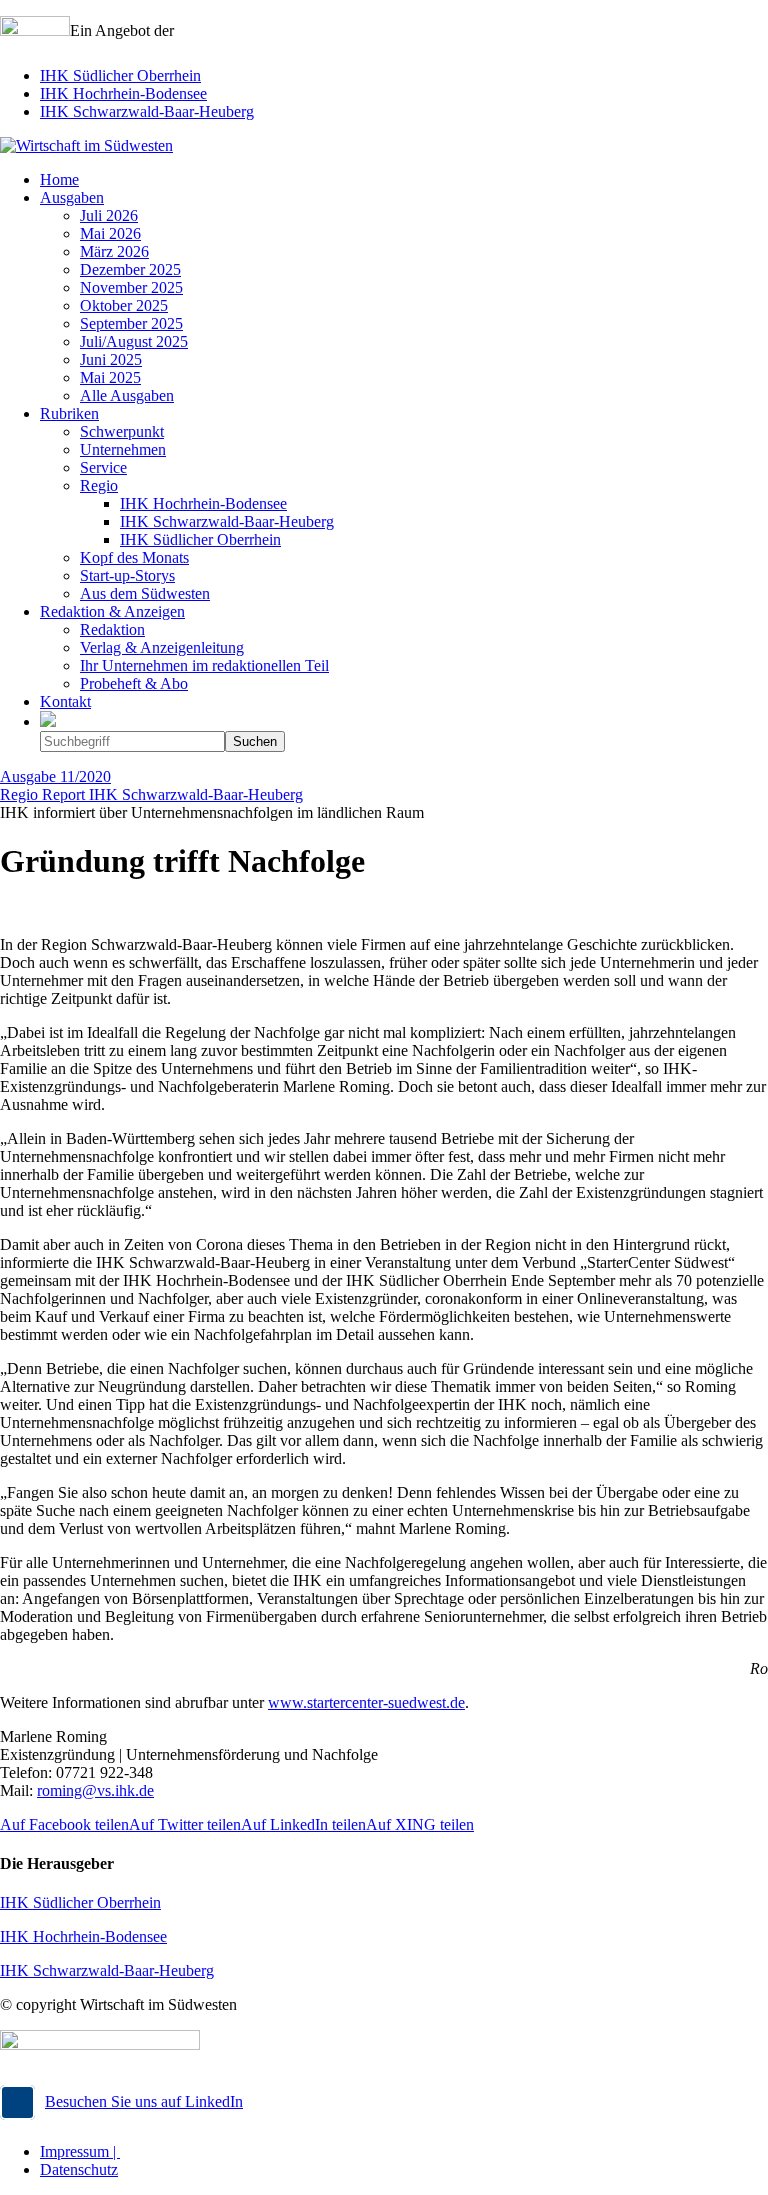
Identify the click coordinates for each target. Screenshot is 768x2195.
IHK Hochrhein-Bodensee (123, 93)
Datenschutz (79, 2169)
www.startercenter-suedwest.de (366, 1702)
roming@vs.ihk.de (95, 1790)
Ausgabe (55, 776)
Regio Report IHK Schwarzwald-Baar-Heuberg (151, 794)
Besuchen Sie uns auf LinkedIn (144, 2101)
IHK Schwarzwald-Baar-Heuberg (147, 111)
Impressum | (80, 2151)
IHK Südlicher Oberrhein (120, 75)
